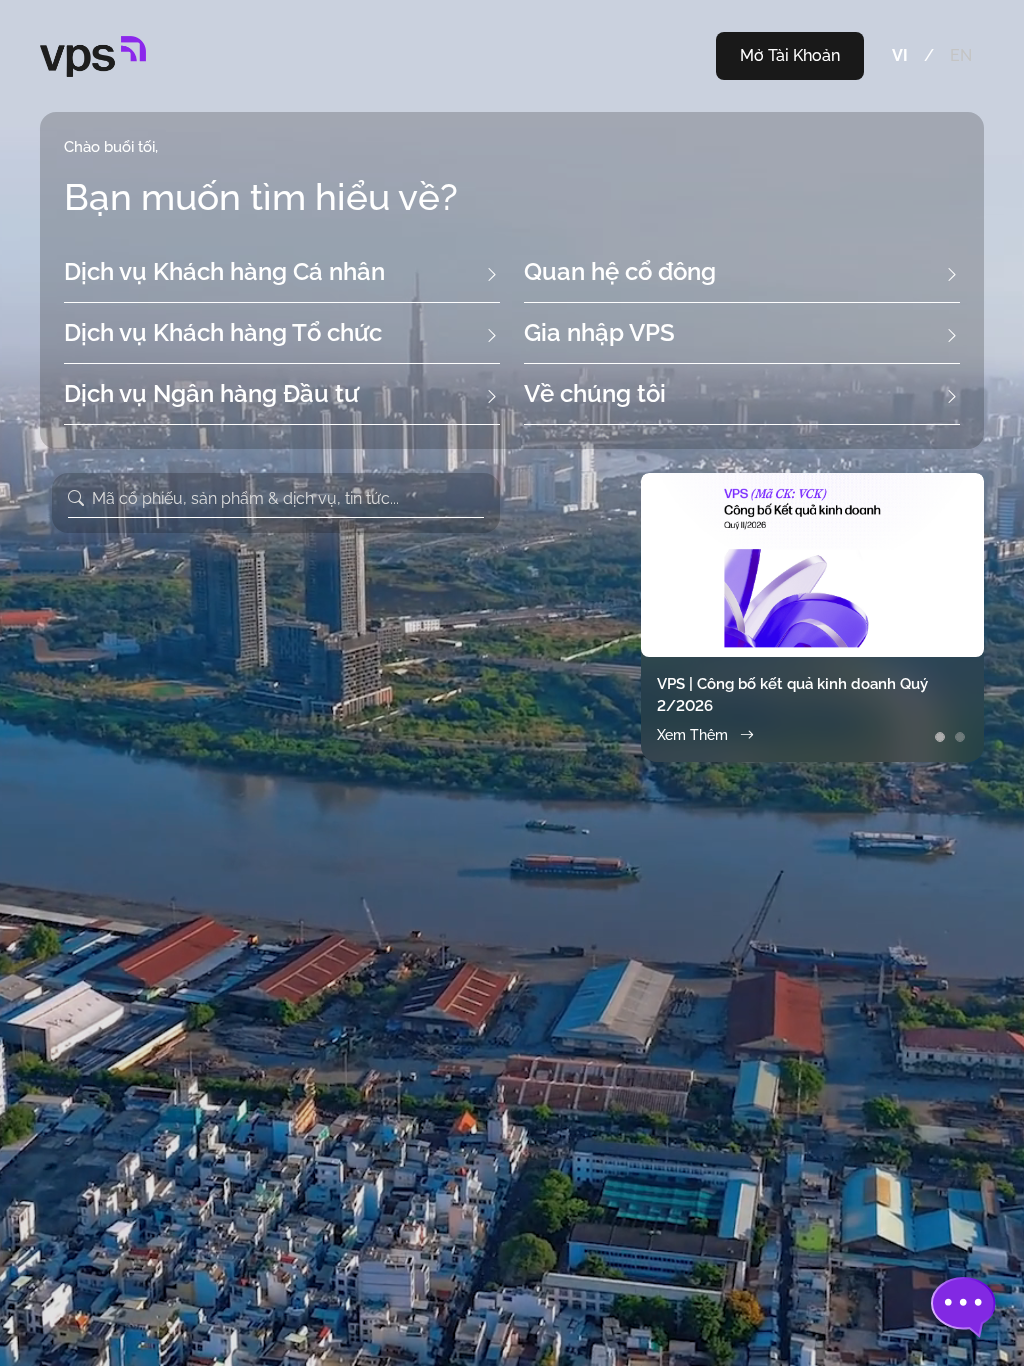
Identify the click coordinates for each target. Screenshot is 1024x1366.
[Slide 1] (940, 737)
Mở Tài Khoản (790, 55)
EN (961, 55)
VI (900, 55)
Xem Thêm (692, 735)
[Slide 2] (960, 737)
